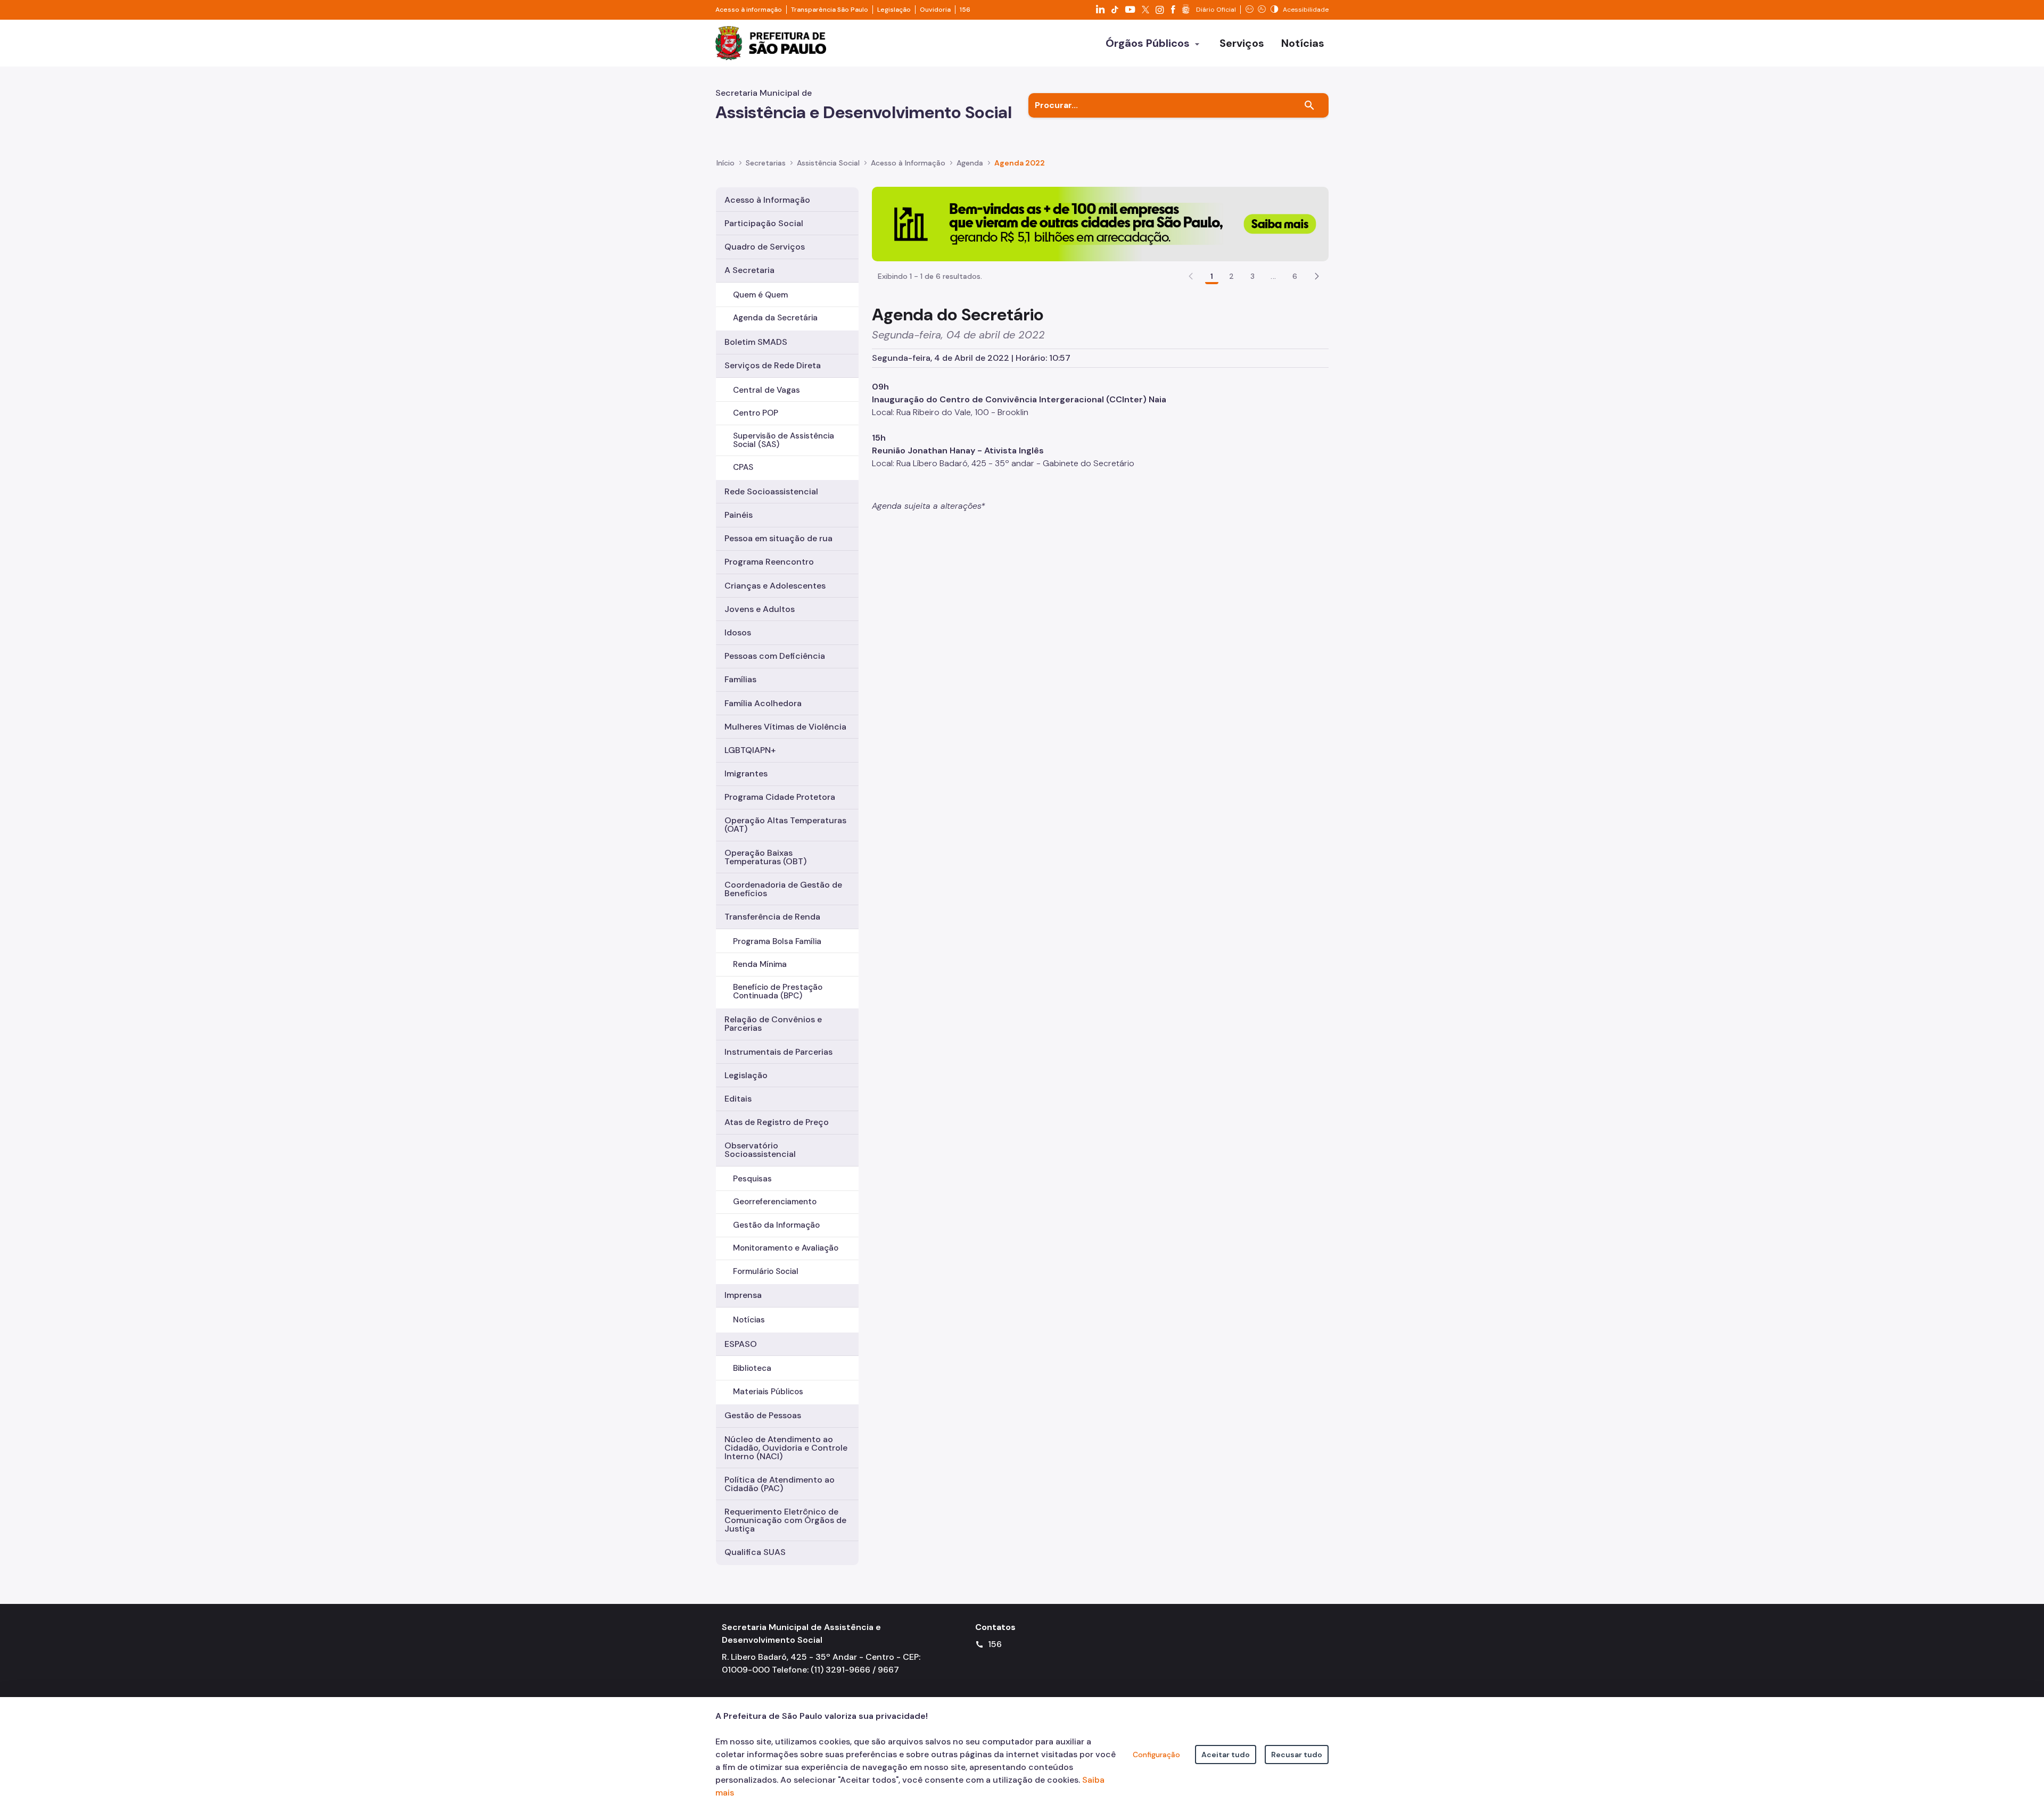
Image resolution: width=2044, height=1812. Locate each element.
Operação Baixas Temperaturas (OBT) (765, 857)
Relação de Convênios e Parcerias (773, 1024)
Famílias (740, 679)
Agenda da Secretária (775, 318)
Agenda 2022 (1020, 163)
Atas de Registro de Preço (777, 1122)
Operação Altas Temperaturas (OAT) (785, 825)
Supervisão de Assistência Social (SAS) (784, 440)
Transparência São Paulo (830, 10)
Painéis (739, 515)
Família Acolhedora (763, 703)
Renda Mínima (760, 964)
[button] (1317, 276)
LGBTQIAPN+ (750, 750)
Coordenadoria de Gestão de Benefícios (783, 889)
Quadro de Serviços (765, 247)
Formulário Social (766, 1271)
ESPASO (741, 1344)
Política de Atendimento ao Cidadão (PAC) (780, 1484)
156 (965, 10)
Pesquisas (752, 1179)
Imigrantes (746, 773)
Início (726, 163)
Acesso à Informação (908, 163)
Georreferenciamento (775, 1202)
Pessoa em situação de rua (778, 538)
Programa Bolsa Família (777, 941)
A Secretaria (749, 270)
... (1273, 276)
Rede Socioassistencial (771, 491)
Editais (738, 1099)
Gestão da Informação (776, 1225)
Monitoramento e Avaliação (786, 1248)
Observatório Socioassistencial (760, 1150)
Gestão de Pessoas (763, 1415)
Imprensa (743, 1295)
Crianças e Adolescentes (775, 586)
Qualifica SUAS (755, 1552)
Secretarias (766, 163)
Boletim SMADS (756, 342)
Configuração (1156, 1755)
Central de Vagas (767, 390)
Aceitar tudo (1226, 1755)
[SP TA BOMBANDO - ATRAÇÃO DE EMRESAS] (1100, 223)
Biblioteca (752, 1368)
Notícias (749, 1320)
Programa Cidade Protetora (780, 797)
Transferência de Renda (772, 917)
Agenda (970, 163)
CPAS (743, 467)
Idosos (738, 632)
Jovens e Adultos (760, 609)
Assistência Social (828, 163)
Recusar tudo (1297, 1755)
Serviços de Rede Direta (773, 365)
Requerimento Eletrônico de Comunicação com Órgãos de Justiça (785, 1520)
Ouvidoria (935, 10)
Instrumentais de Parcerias (778, 1052)
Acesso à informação (749, 10)
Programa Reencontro (769, 562)
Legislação (894, 10)
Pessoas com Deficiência (775, 656)
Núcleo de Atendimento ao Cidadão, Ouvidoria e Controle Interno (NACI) (786, 1448)
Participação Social (764, 223)
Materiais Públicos (768, 1392)
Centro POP (756, 413)
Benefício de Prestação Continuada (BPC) (778, 991)
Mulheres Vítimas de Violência (785, 727)
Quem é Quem (760, 295)
